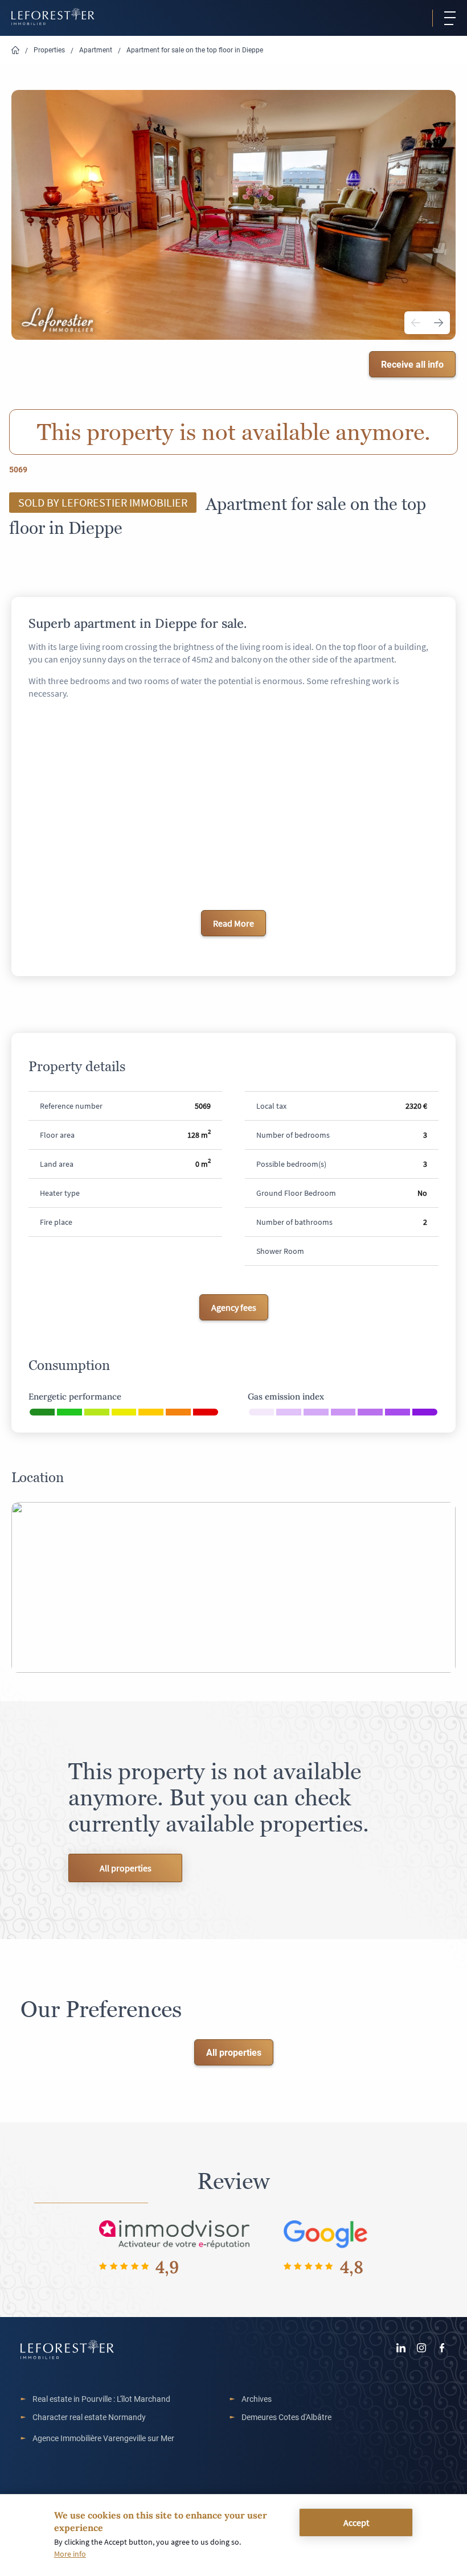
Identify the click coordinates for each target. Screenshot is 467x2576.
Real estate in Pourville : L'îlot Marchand (101, 2399)
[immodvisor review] (174, 2234)
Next (439, 323)
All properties (126, 1868)
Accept (356, 2522)
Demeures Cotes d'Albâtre (286, 2417)
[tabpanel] (233, 215)
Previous (416, 323)
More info (70, 2554)
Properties (49, 50)
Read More (233, 923)
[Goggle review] (326, 2234)
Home (15, 50)
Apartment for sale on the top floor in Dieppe (195, 50)
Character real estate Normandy (89, 2417)
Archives (257, 2399)
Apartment (96, 50)
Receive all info (412, 364)
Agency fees (234, 1307)
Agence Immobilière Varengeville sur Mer (103, 2438)
